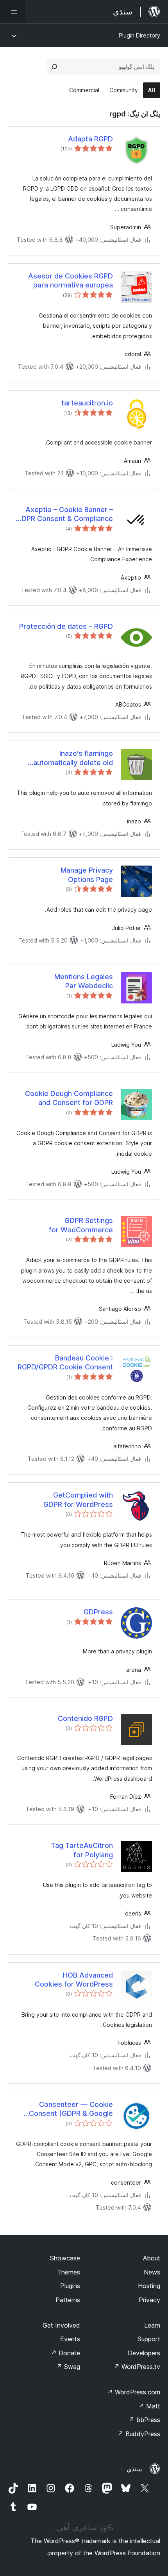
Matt (149, 2406)
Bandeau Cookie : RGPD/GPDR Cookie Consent (65, 1362)
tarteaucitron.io (87, 403)
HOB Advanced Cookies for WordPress (74, 1980)
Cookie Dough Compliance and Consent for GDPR (69, 1098)
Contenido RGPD (85, 1718)
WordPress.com (134, 2392)
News (152, 2272)
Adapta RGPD (90, 139)
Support (149, 2339)
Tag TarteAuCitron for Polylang (82, 1850)
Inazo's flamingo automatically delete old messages (73, 758)
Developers (144, 2353)
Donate (65, 2353)
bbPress (144, 2420)
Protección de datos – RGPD (66, 626)
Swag (68, 2367)
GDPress (98, 1612)
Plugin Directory (139, 35)
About (152, 2258)
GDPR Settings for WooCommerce (81, 1225)
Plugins (70, 2286)
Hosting (149, 2286)
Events (70, 2339)
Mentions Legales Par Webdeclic (84, 981)
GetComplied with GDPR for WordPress (78, 1500)
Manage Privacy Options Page (87, 875)
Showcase (65, 2258)
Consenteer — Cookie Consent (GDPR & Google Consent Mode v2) (71, 2109)
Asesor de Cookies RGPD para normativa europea (71, 280)
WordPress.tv (137, 2367)
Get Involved (61, 2325)
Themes (69, 2272)
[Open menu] (13, 12)
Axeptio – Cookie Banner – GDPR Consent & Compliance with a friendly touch (65, 514)
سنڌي (134, 2469)
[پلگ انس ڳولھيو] (54, 67)
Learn (152, 2325)
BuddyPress (139, 2434)
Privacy (149, 2300)
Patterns (68, 2300)
